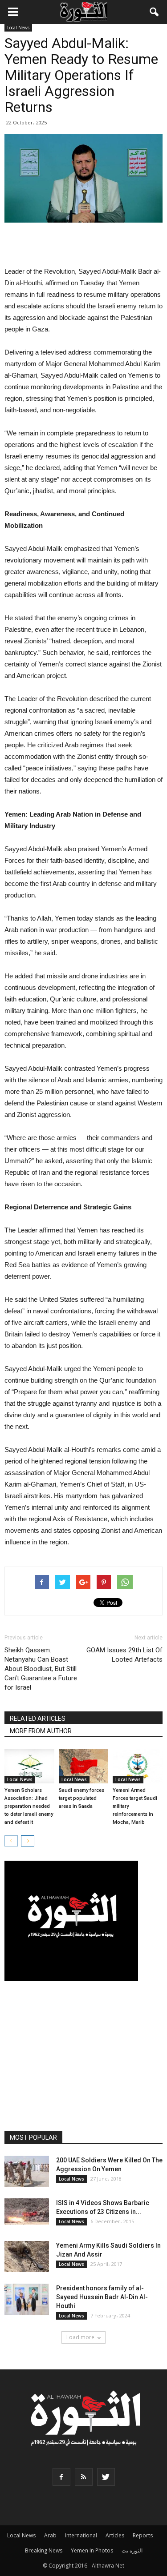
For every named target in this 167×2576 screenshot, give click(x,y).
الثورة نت (132, 2550)
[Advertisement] (84, 245)
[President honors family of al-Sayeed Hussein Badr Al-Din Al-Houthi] (27, 2299)
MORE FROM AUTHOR (41, 1731)
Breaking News (44, 2550)
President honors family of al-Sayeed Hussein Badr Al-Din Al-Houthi (102, 2297)
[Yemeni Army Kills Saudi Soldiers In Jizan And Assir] (27, 2257)
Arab (50, 2535)
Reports (143, 2535)
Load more (80, 2337)
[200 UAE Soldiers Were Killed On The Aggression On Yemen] (27, 2171)
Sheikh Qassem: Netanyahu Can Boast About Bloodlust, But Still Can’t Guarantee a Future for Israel (41, 1669)
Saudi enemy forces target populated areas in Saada (81, 1798)
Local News (18, 28)
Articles (115, 2535)
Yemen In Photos (92, 2550)
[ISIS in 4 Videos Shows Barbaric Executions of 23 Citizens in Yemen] (27, 2211)
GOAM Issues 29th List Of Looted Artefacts (124, 1655)
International (81, 2535)
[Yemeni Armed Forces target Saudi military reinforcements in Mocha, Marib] (138, 1766)
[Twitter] (106, 2477)
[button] (155, 12)
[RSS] (84, 2477)
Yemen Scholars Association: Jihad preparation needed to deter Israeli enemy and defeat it (29, 1806)
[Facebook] (61, 2477)
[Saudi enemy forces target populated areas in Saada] (84, 1766)
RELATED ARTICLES (38, 1719)
